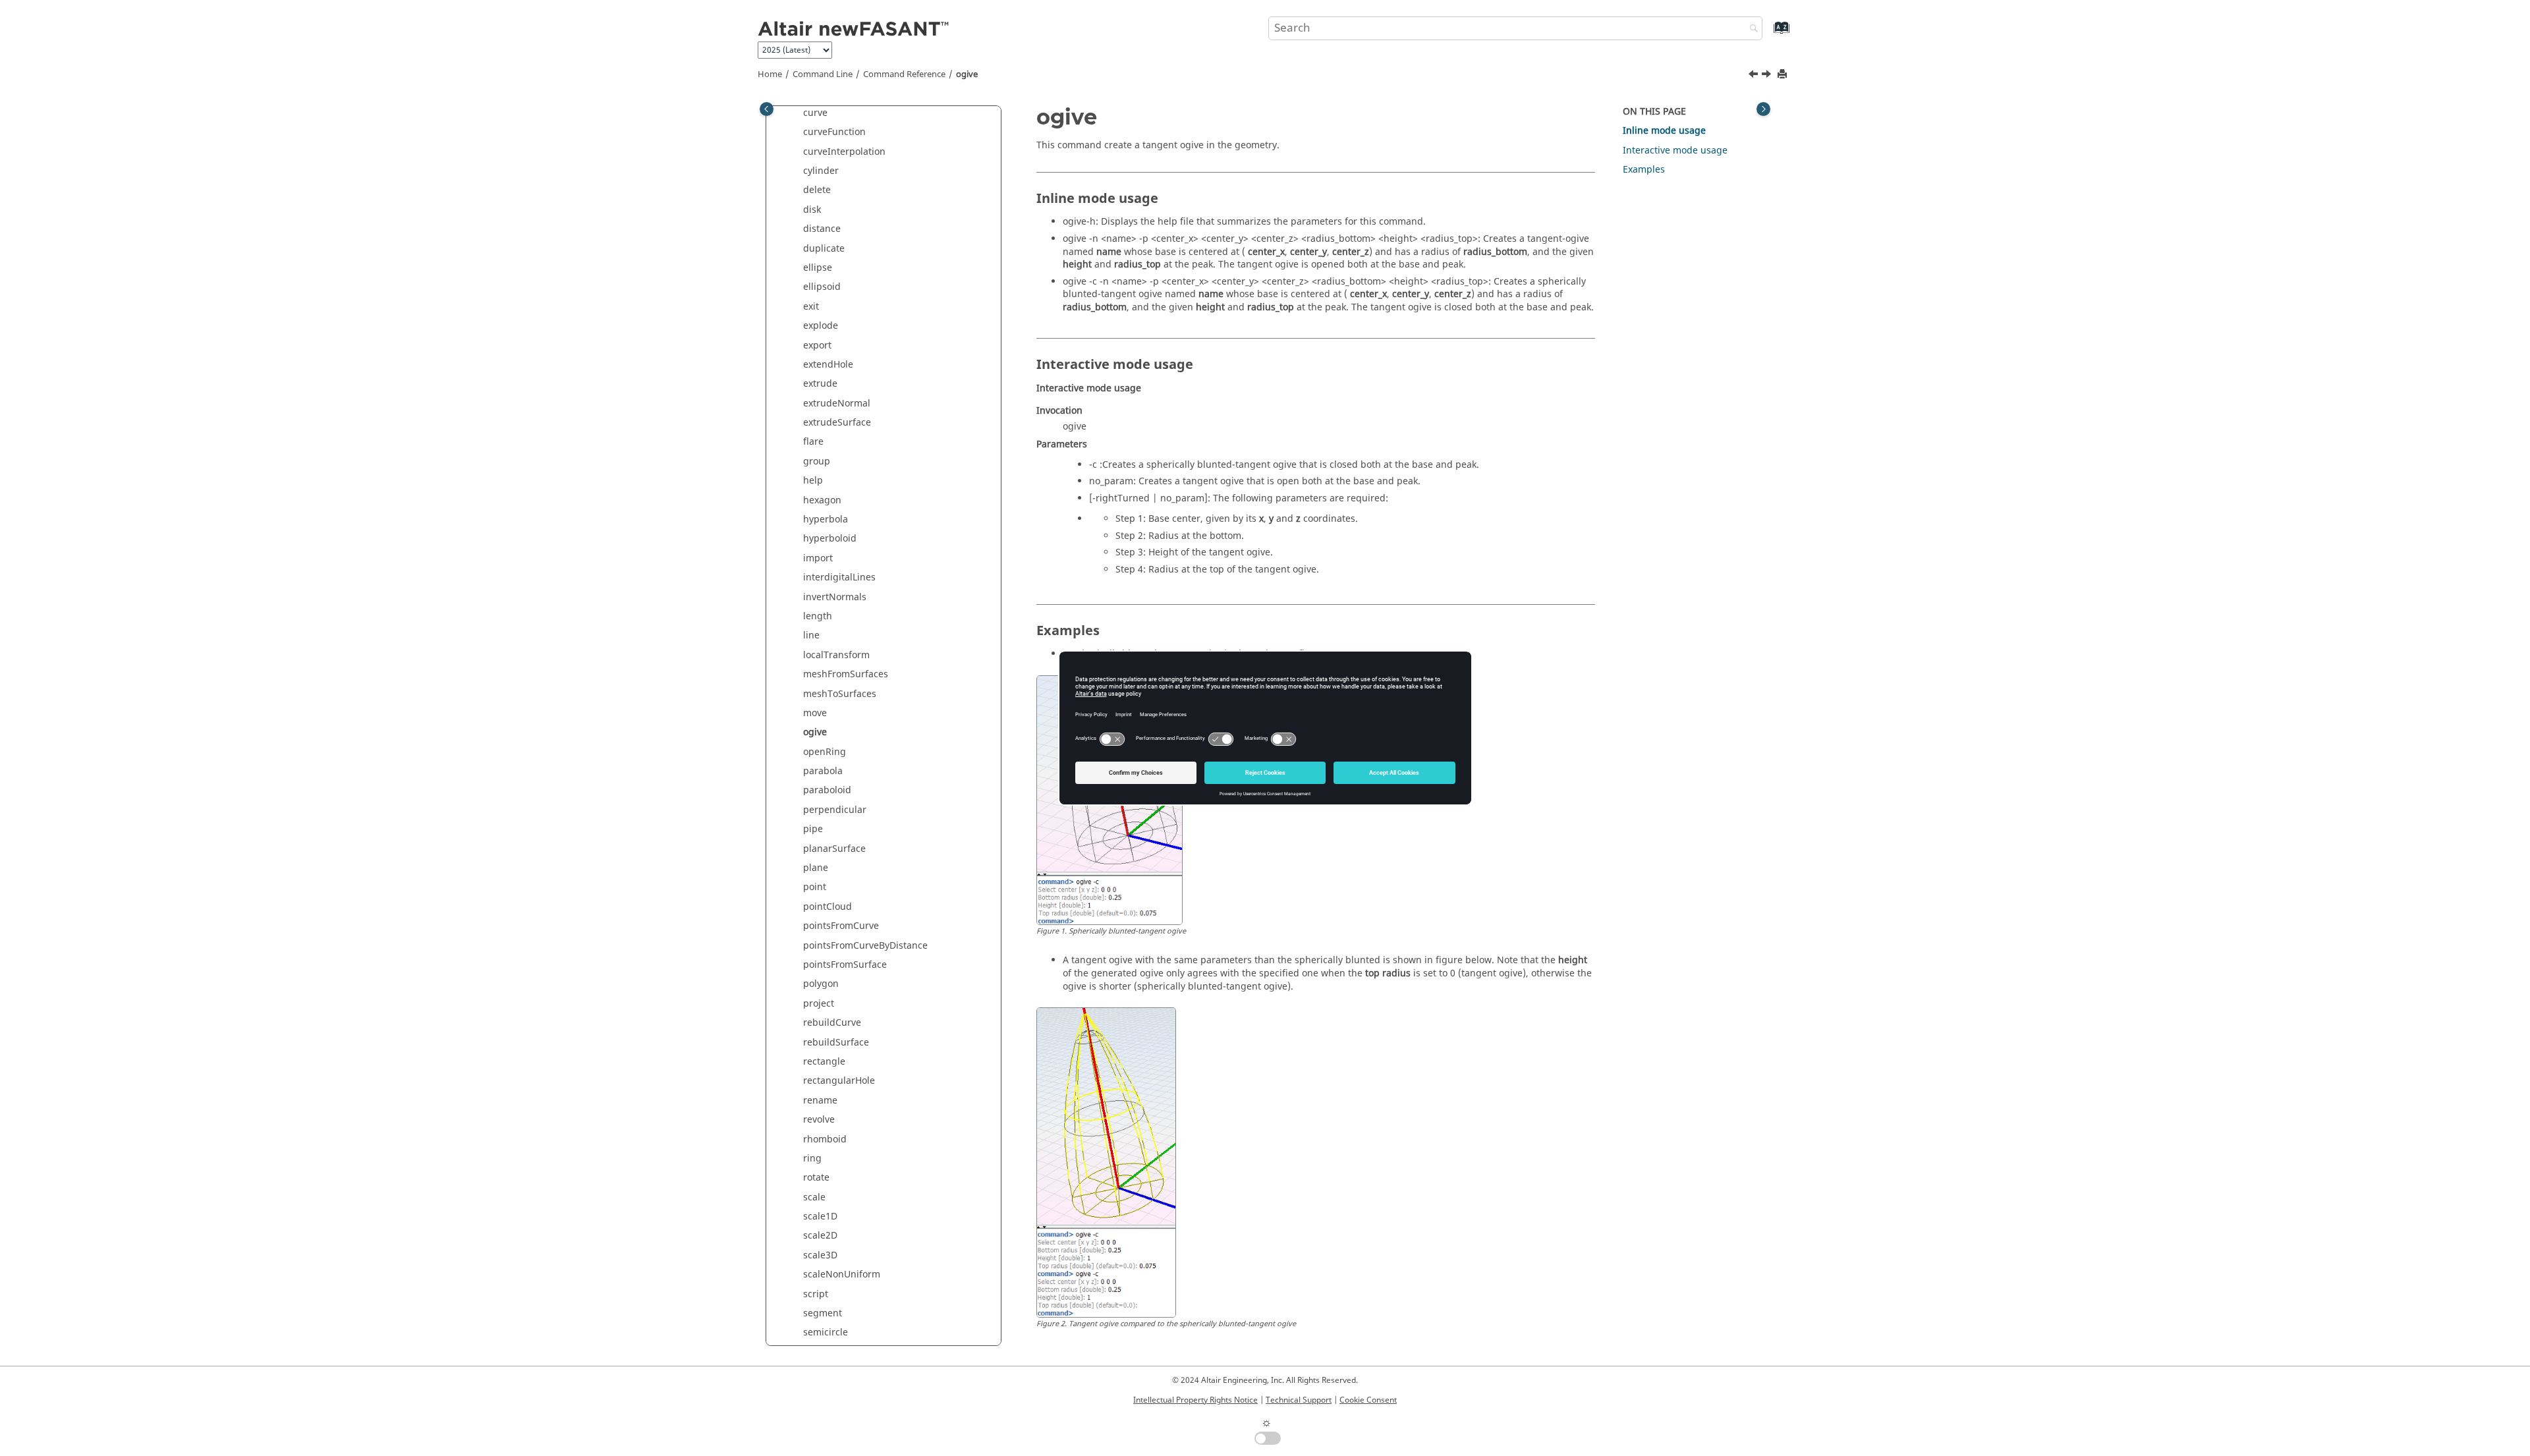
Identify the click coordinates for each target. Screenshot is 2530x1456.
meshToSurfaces (840, 694)
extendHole (828, 365)
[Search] (1751, 29)
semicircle (826, 1332)
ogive (967, 74)
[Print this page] (1784, 75)
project (819, 1004)
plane (816, 868)
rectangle (824, 1062)
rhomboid (825, 1139)
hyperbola (826, 519)
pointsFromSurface (845, 965)
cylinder (821, 171)
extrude (820, 384)
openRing (825, 752)
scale (814, 1197)
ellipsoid (822, 287)
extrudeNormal (837, 404)
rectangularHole (839, 1081)
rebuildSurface (836, 1043)
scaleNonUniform (842, 1274)
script (816, 1294)
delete (817, 190)
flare (813, 442)
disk (812, 210)
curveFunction (834, 132)
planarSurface (834, 849)
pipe (813, 829)
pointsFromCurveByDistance (865, 946)
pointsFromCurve (841, 926)
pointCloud (828, 907)
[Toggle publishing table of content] (767, 109)
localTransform (836, 655)
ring (812, 1159)
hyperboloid (830, 539)
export (817, 346)
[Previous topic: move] (1755, 76)
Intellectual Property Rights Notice (1195, 1400)
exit (811, 307)
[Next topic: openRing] (1768, 76)
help (813, 481)
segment (823, 1313)
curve (815, 113)
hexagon (822, 500)
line (811, 635)
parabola (823, 771)
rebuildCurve (832, 1023)
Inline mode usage (1664, 131)
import (818, 558)
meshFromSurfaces (846, 674)
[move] (1755, 76)
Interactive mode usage (1675, 151)
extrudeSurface (837, 423)
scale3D (820, 1255)
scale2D (820, 1236)
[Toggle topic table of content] (1763, 109)
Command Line (823, 74)
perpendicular (835, 810)
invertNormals (835, 597)
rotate (816, 1178)
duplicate (824, 249)
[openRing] (1768, 76)
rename (820, 1101)
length (818, 616)
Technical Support (1299, 1400)
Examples (1644, 170)
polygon (821, 984)
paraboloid (827, 790)
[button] (798, 113)
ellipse (818, 268)
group (817, 462)
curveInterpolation (844, 152)
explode (821, 326)
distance (822, 229)
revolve (819, 1120)
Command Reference (904, 74)
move (815, 713)
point (815, 887)
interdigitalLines (839, 577)
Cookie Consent (1368, 1400)
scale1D (820, 1217)
